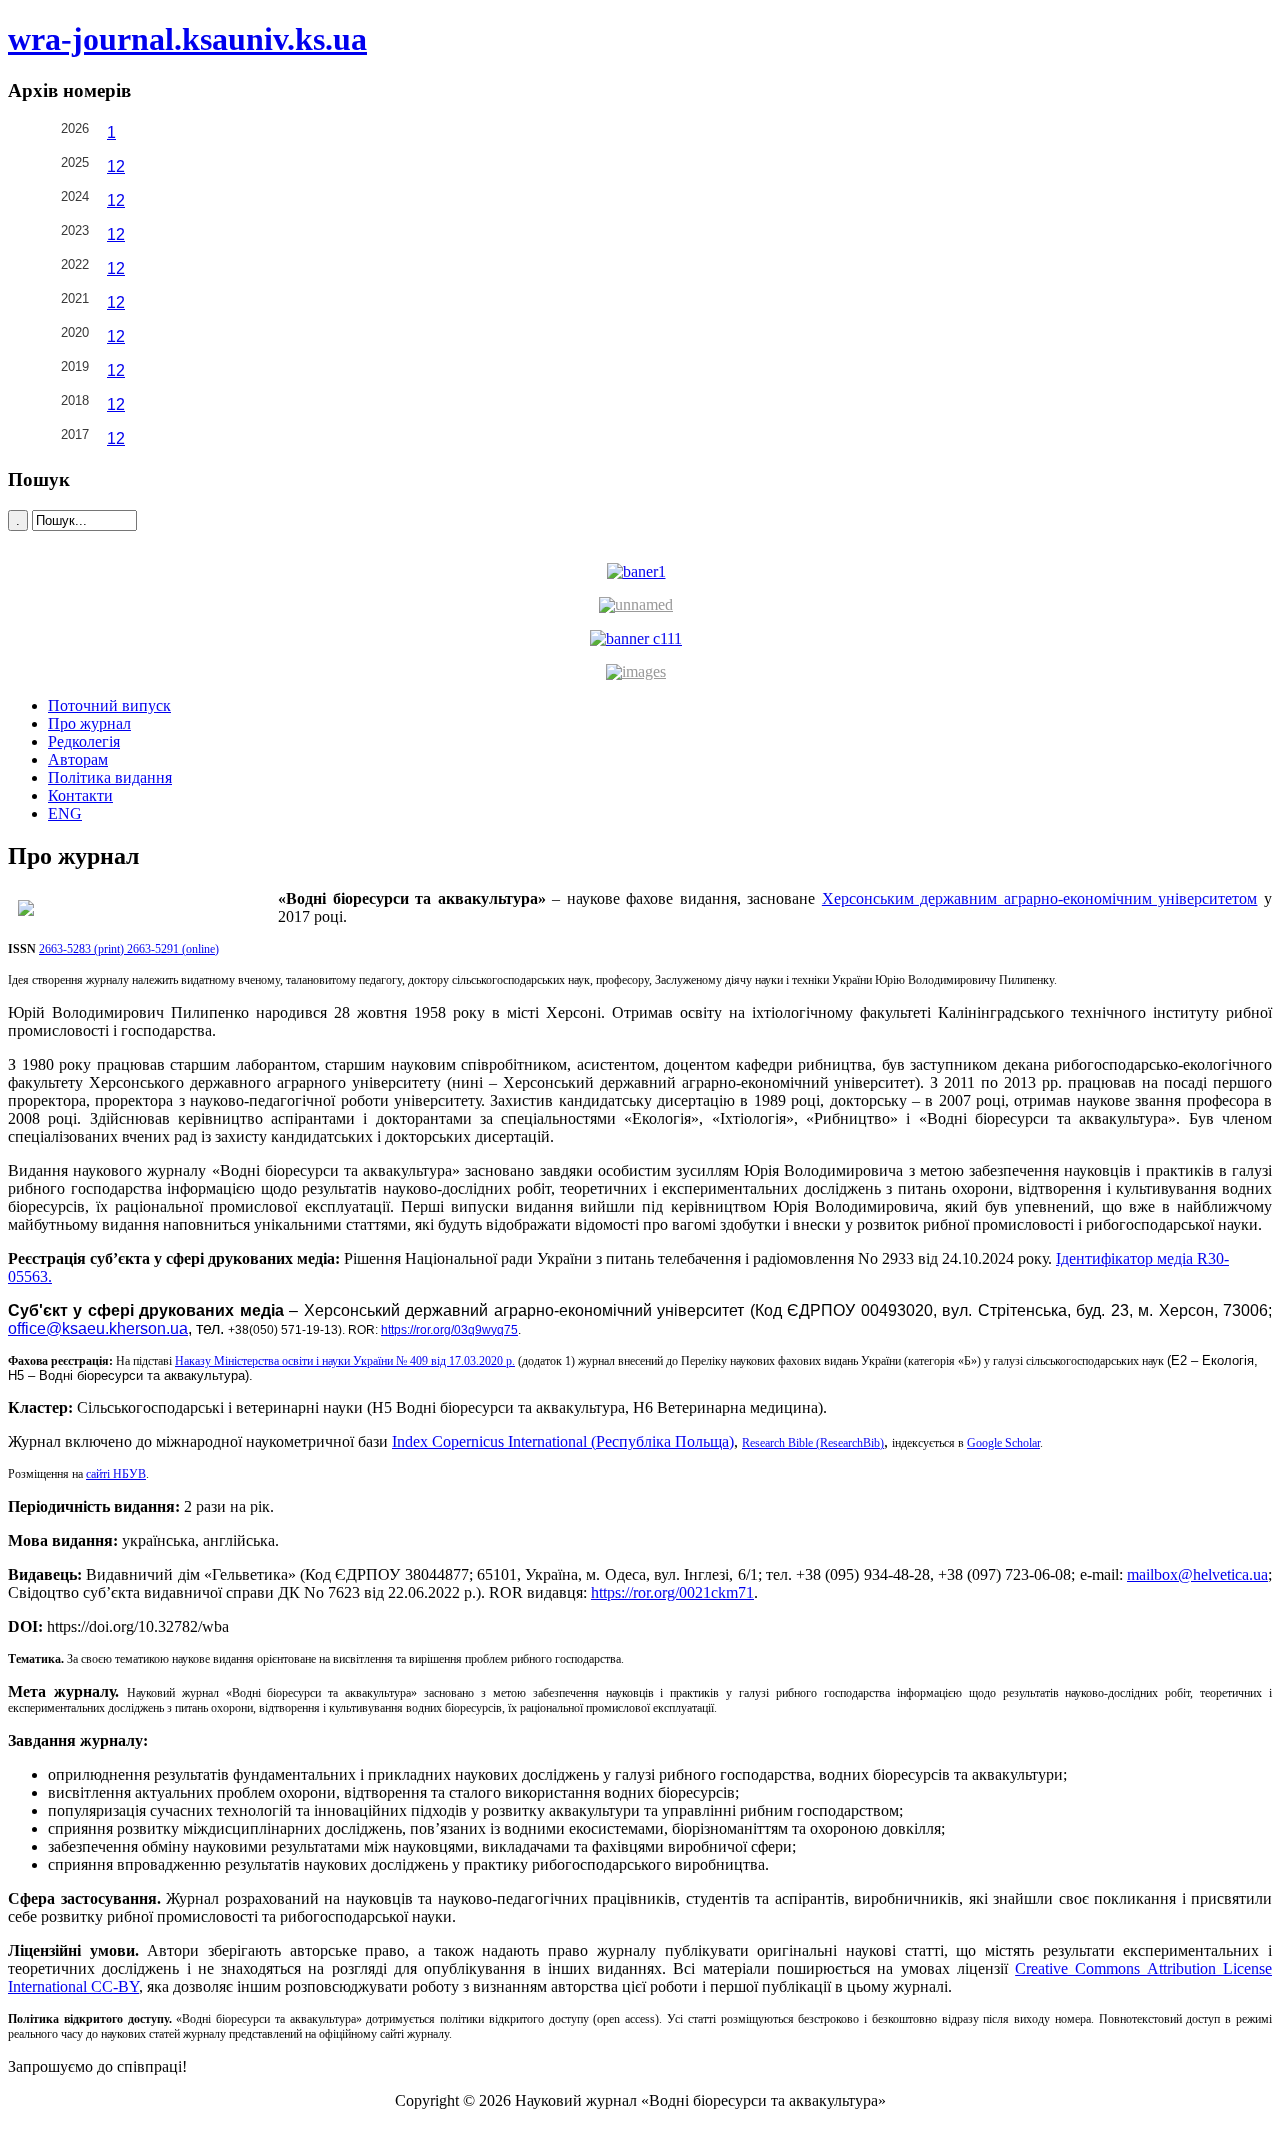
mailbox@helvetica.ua (1197, 1574)
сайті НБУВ (116, 1474)
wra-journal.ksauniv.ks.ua (187, 39)
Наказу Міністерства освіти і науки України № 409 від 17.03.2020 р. (345, 1361)
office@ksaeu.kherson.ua (98, 1328)
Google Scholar (1003, 1443)
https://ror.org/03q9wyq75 (449, 1330)
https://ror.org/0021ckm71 (672, 1592)
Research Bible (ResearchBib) (813, 1443)
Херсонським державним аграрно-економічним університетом (1040, 898)
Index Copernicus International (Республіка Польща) (563, 1441)
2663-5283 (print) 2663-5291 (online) (129, 949)
